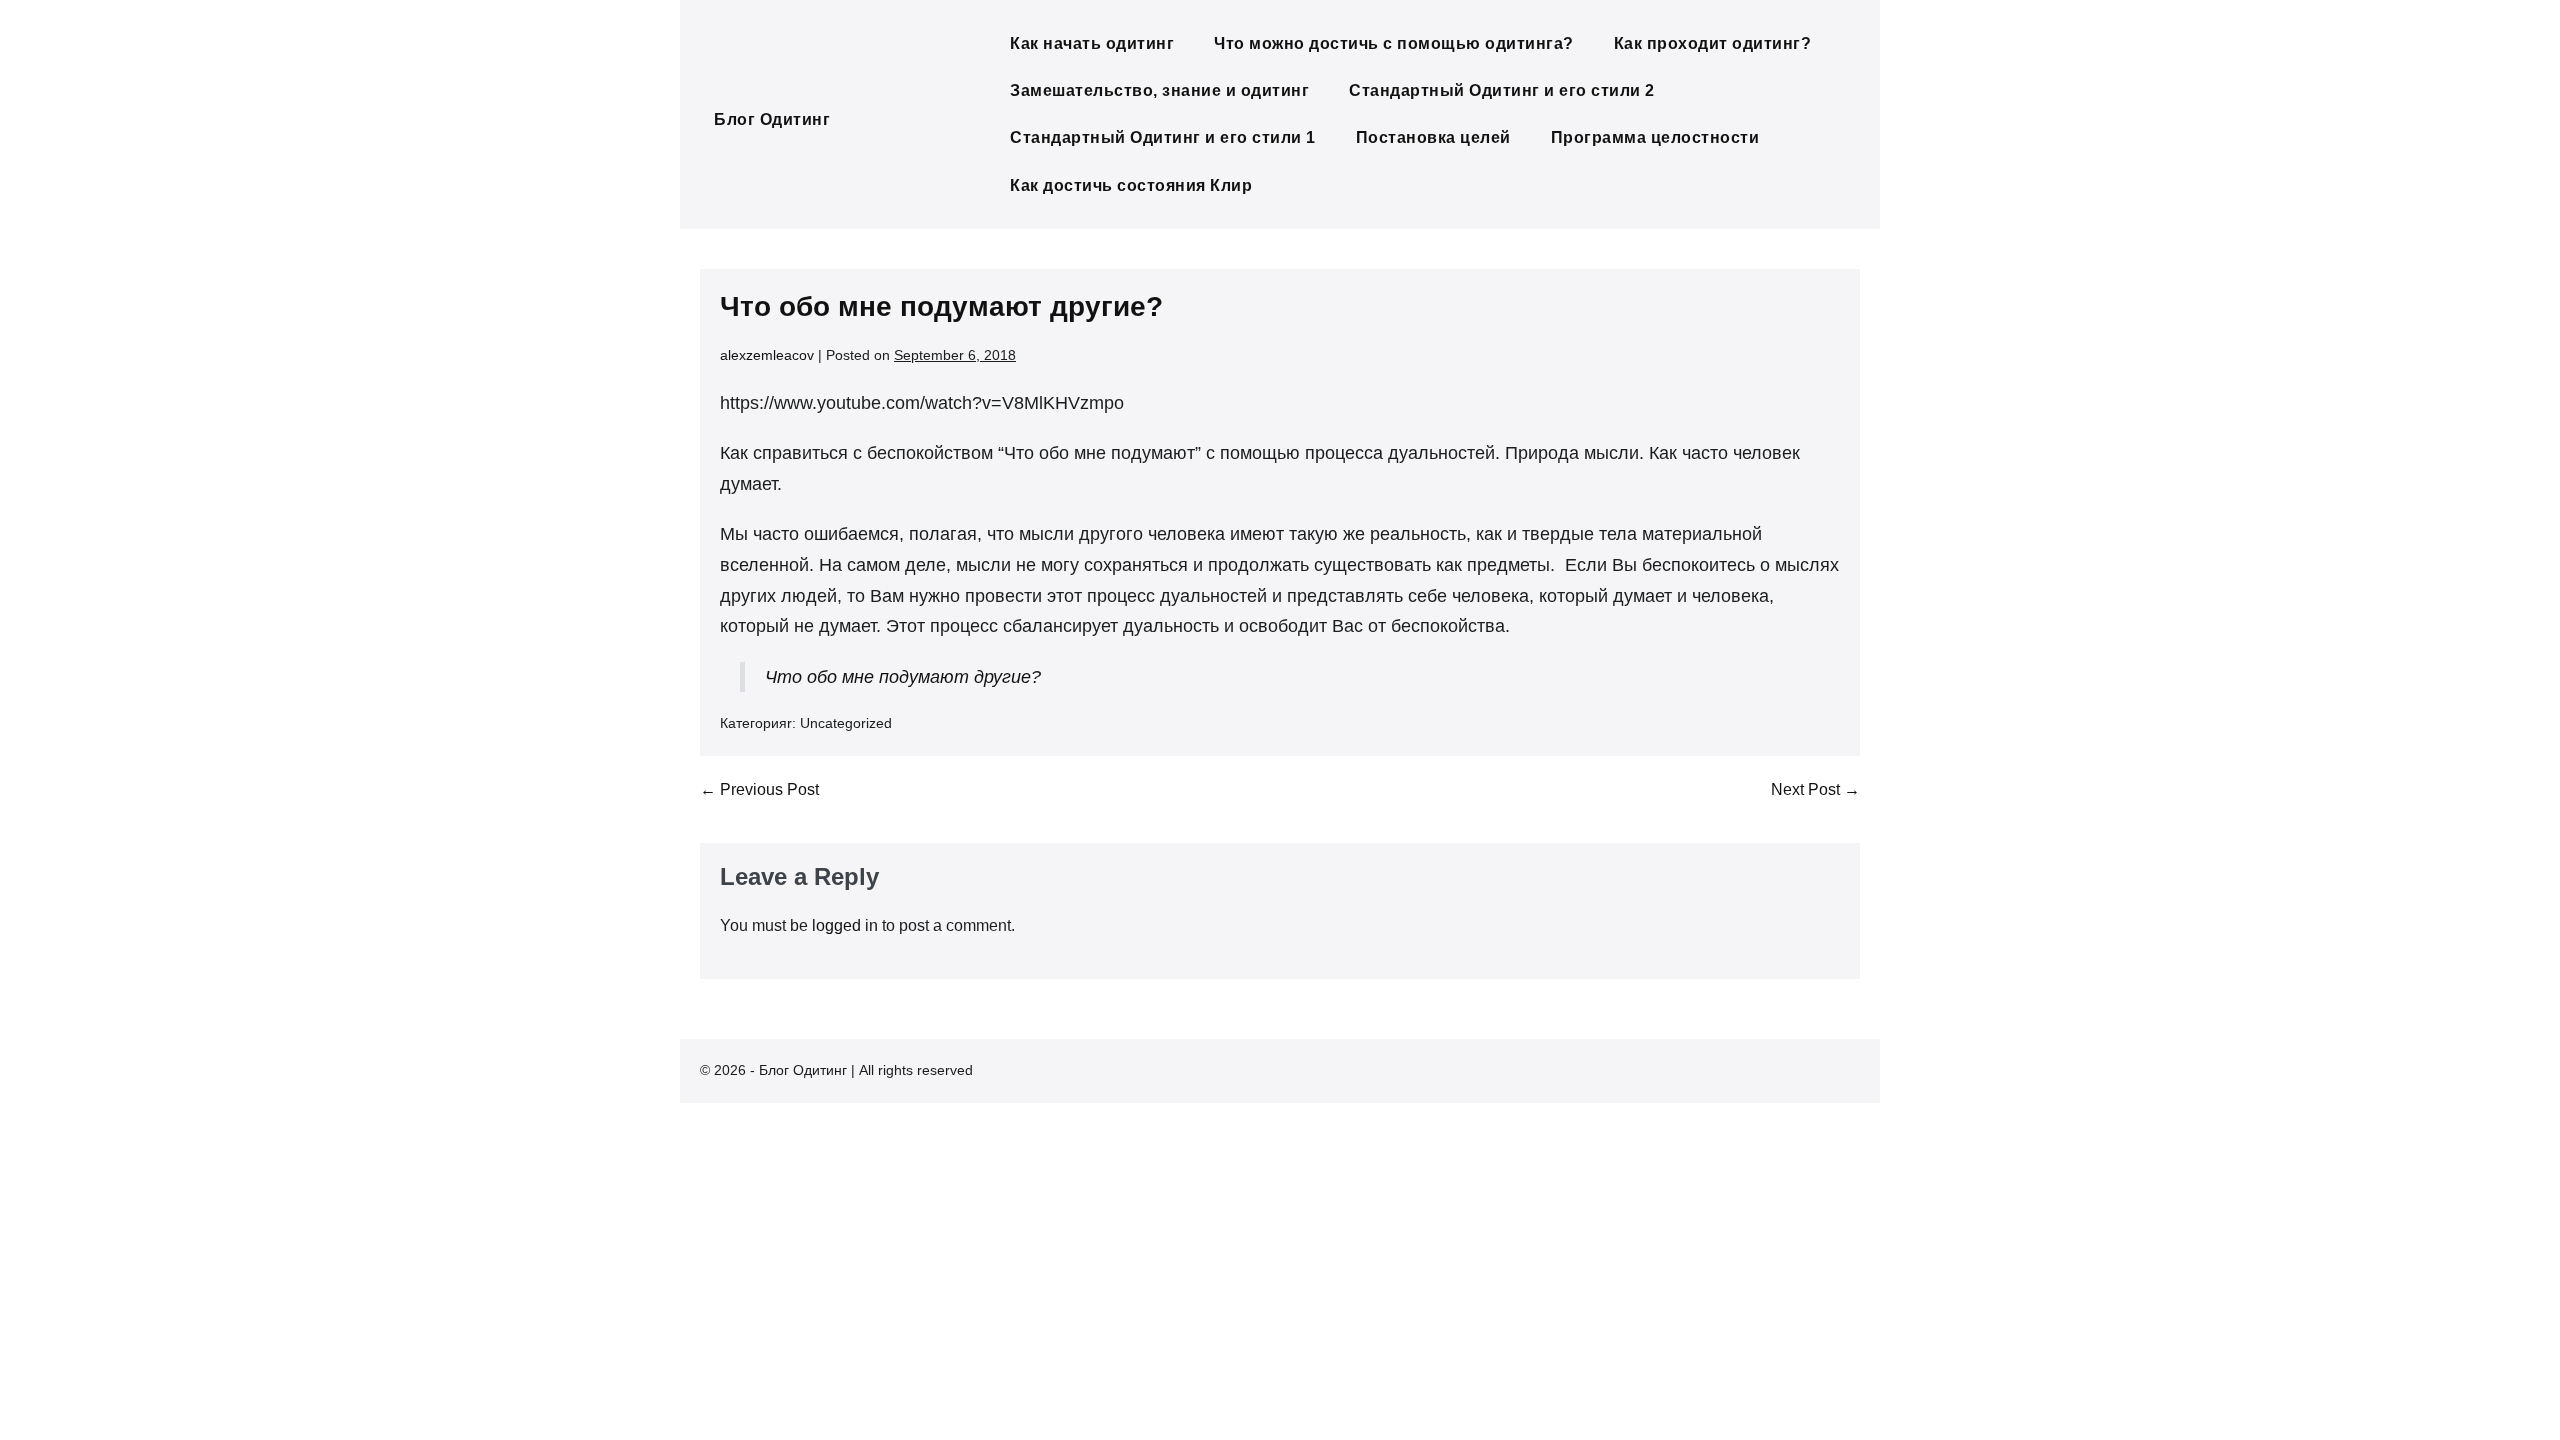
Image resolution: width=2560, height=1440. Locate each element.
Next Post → (1815, 789)
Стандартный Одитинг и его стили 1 (1163, 137)
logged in (845, 925)
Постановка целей (1433, 137)
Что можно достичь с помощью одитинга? (1394, 43)
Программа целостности (1655, 137)
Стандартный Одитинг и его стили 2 (1502, 90)
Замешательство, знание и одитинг (1159, 90)
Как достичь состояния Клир (1131, 185)
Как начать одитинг (1092, 43)
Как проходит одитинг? (1713, 43)
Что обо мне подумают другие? (903, 677)
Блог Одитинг (772, 119)
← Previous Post (759, 789)
